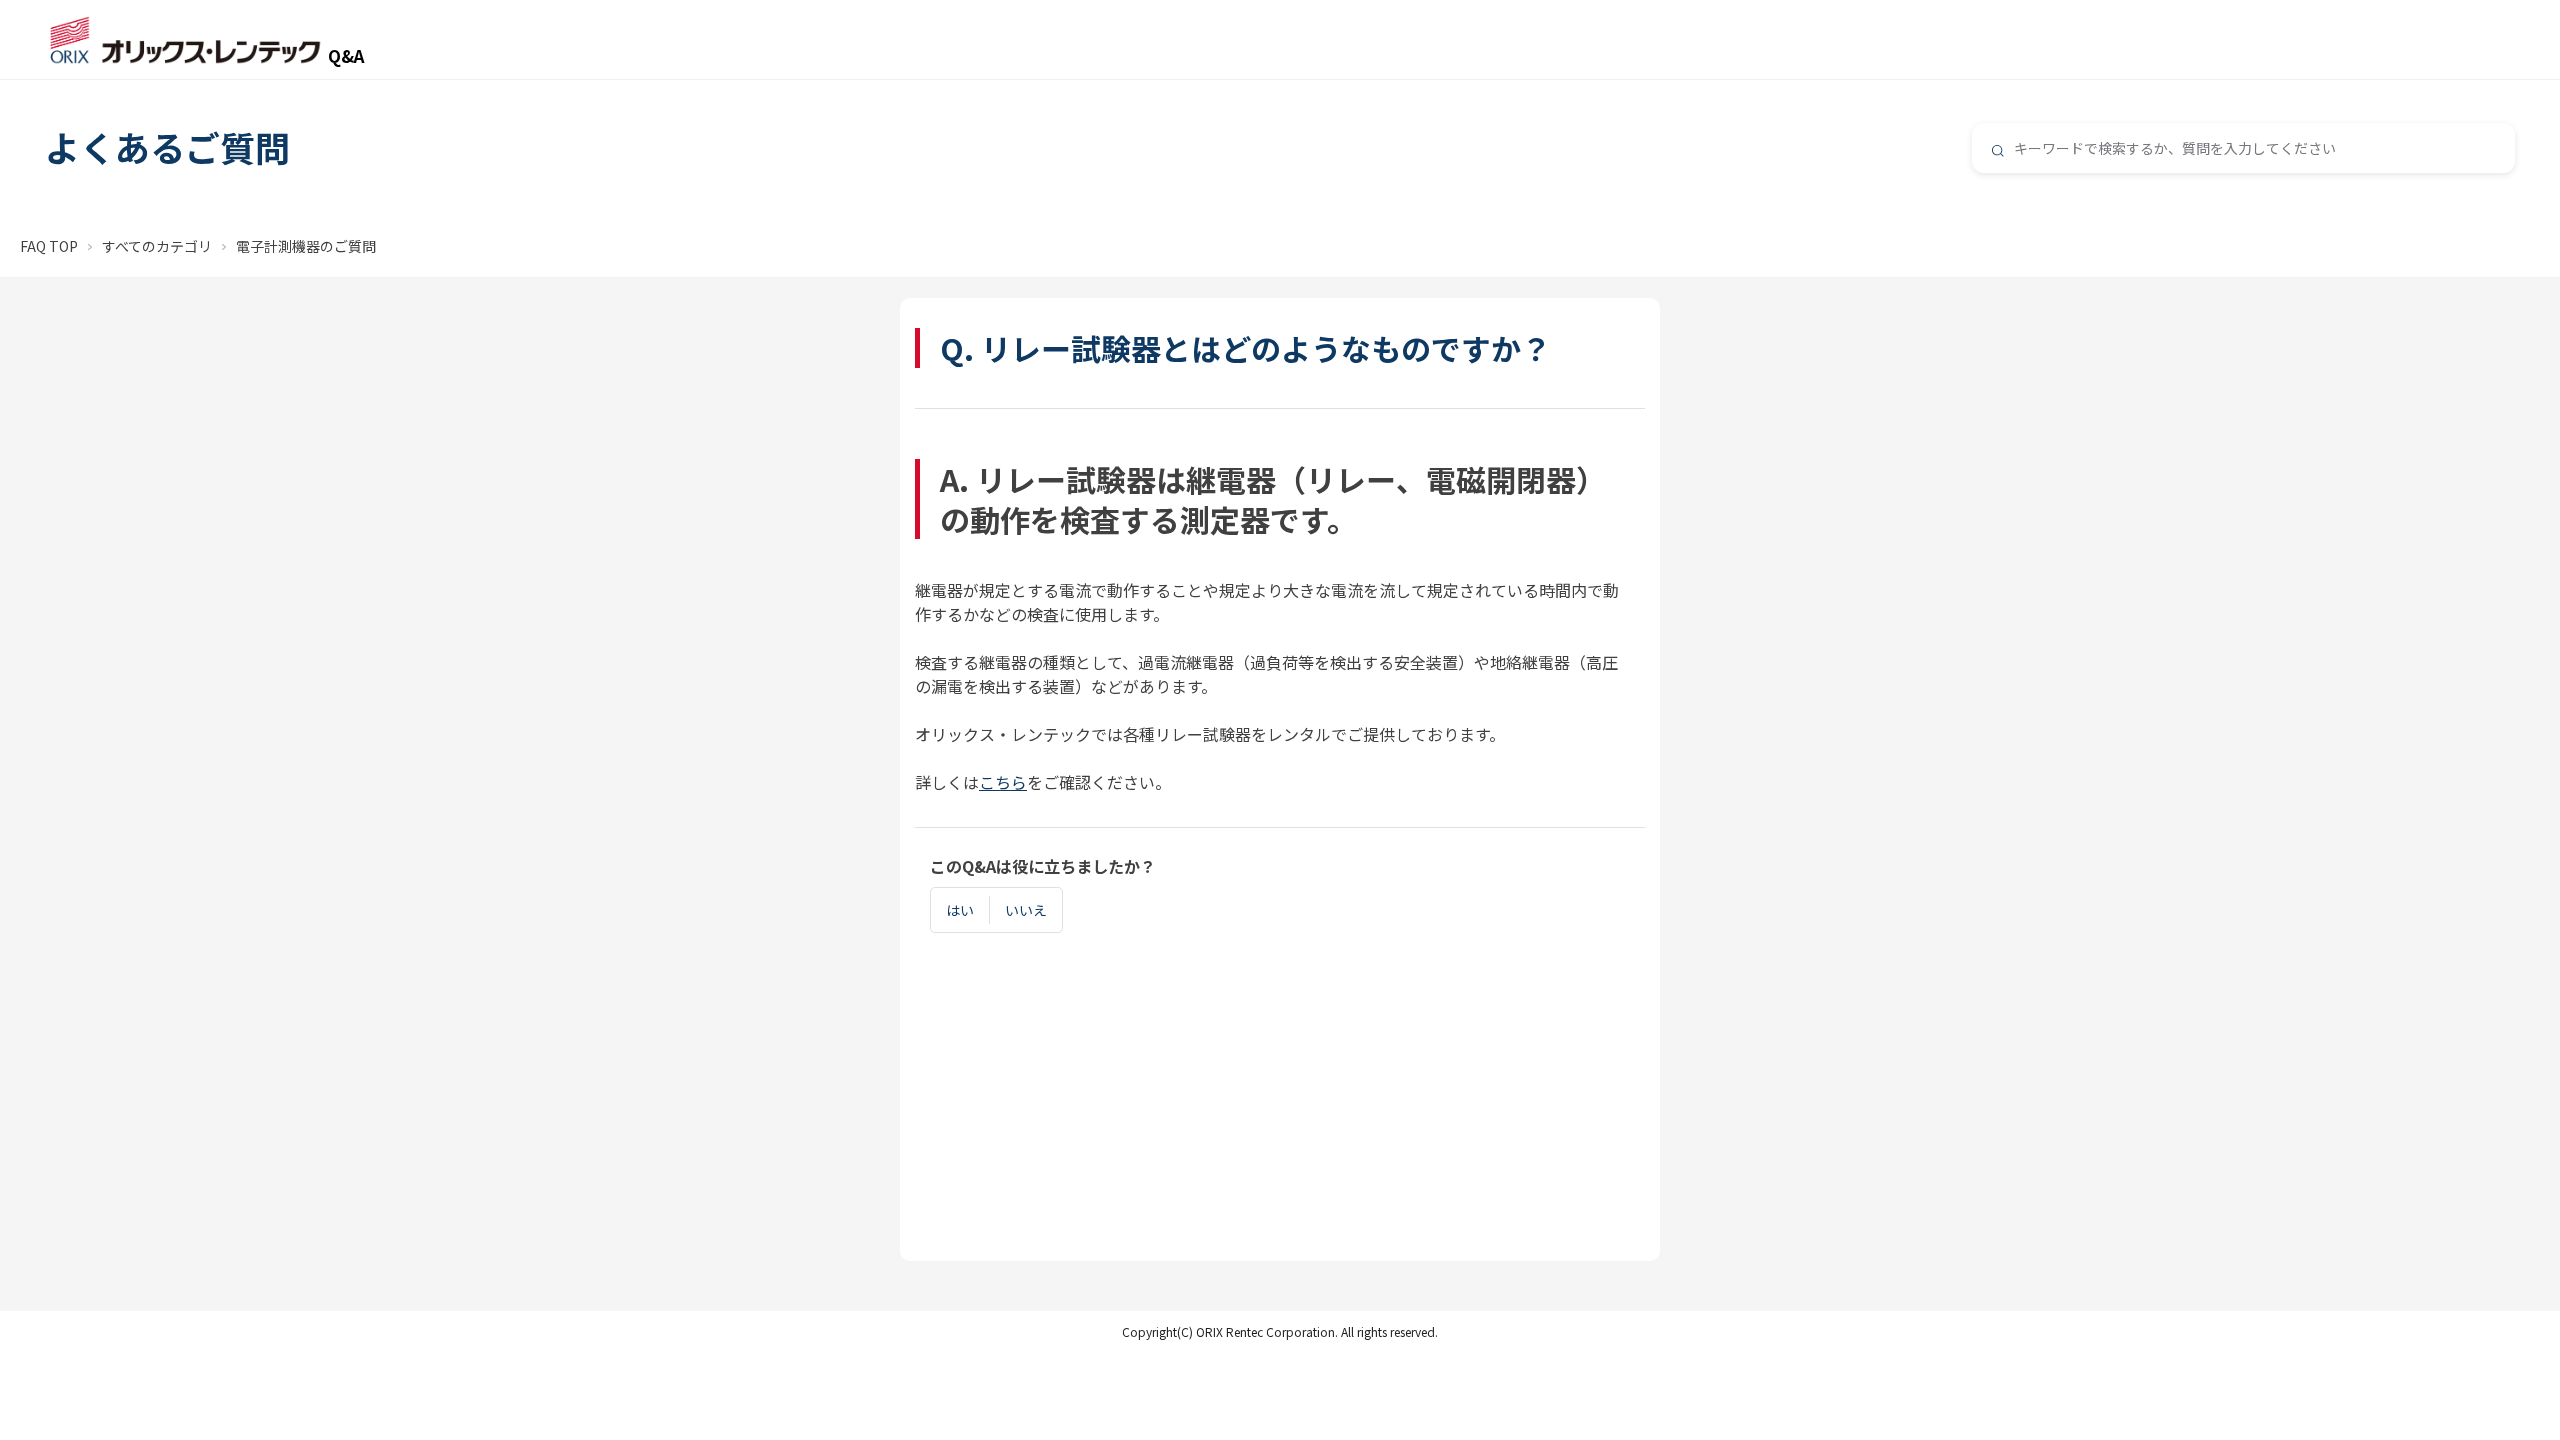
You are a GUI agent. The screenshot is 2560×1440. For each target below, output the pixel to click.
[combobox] (2243, 148)
